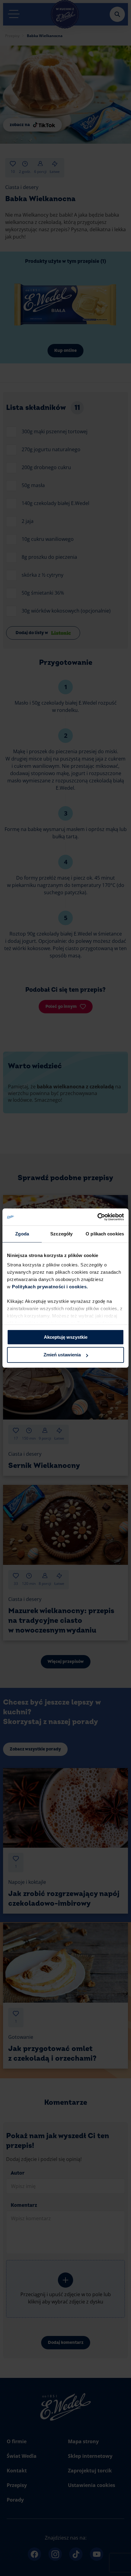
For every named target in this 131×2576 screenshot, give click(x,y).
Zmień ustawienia (62, 1355)
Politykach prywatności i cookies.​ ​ (51, 1287)
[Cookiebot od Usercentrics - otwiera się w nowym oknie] (97, 1217)
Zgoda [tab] (22, 1234)
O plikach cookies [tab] (105, 1234)
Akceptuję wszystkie (66, 1337)
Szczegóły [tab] (61, 1234)
